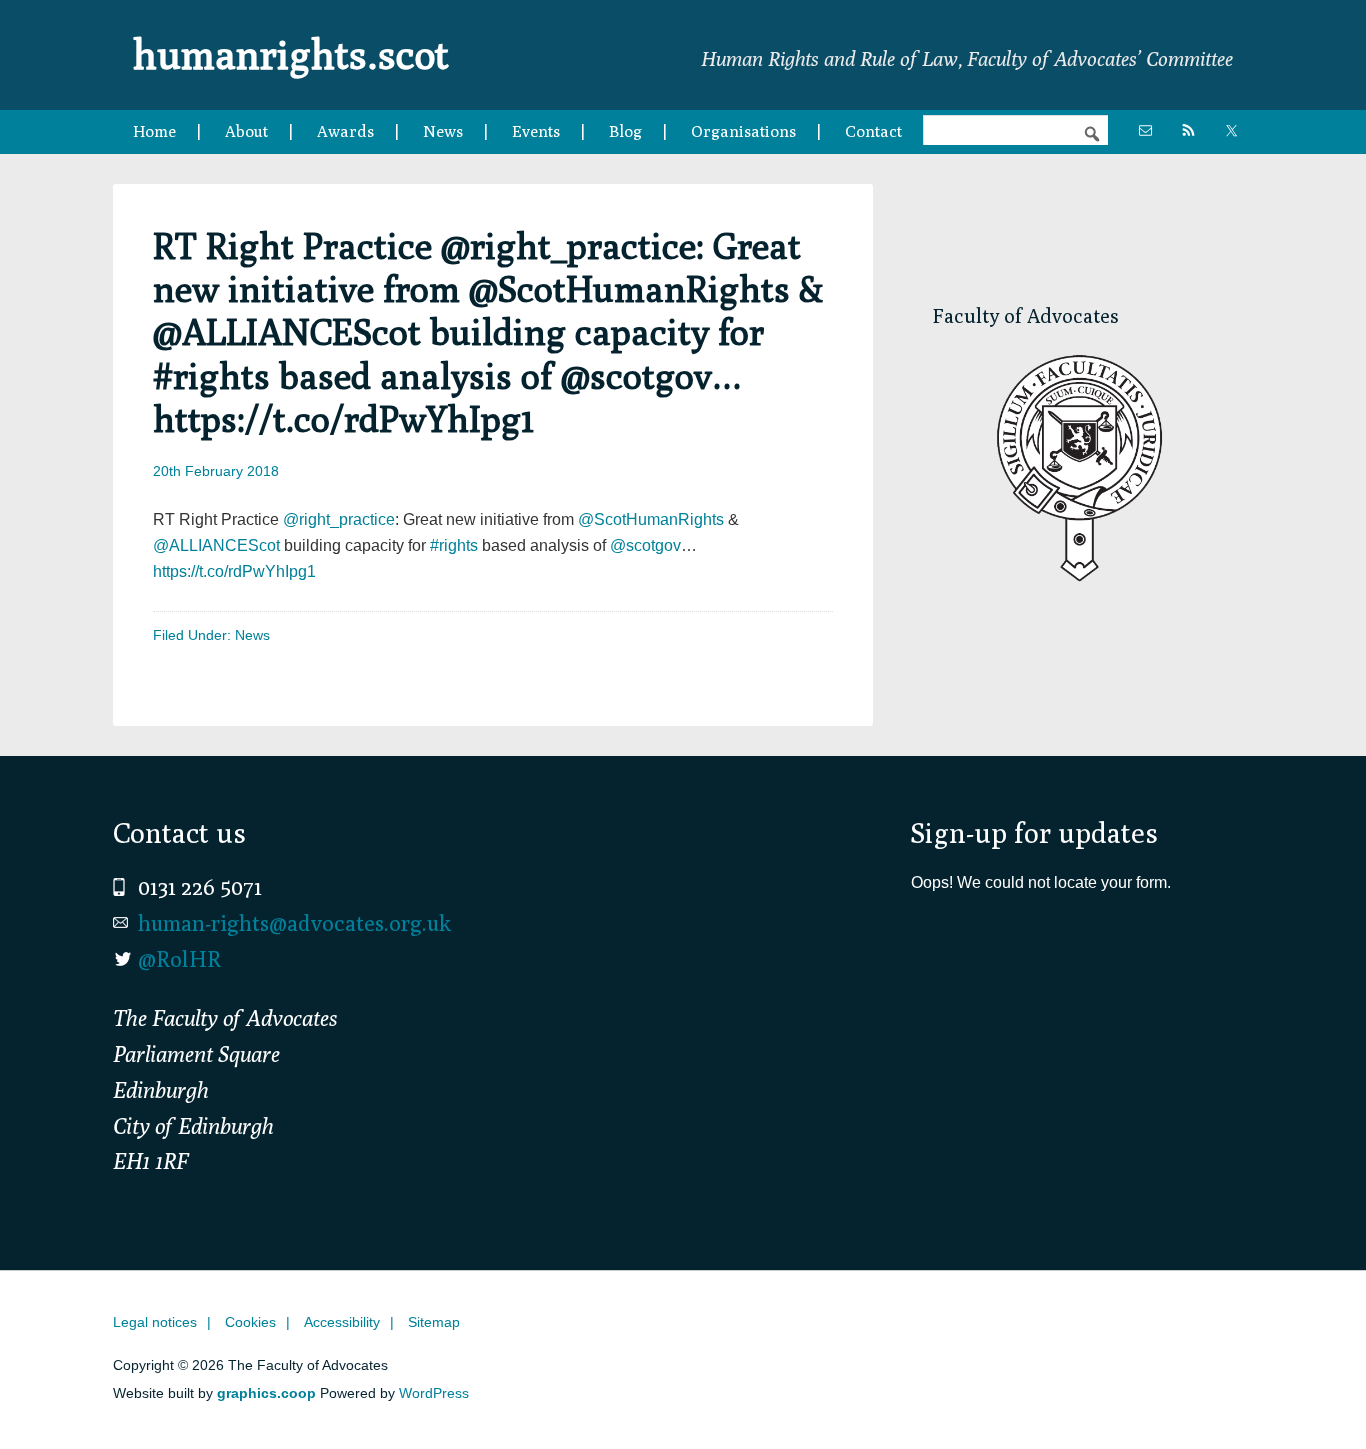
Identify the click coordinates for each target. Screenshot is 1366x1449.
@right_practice (339, 519)
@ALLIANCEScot (216, 545)
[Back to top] (1309, 1392)
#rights (454, 545)
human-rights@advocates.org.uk (294, 923)
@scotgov (645, 545)
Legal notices (155, 1322)
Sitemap (434, 1322)
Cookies (250, 1322)
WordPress (434, 1393)
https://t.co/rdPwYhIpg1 (234, 571)
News (252, 635)
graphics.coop (266, 1393)
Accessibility (342, 1322)
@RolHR (179, 959)
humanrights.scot (291, 54)
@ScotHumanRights (651, 519)
